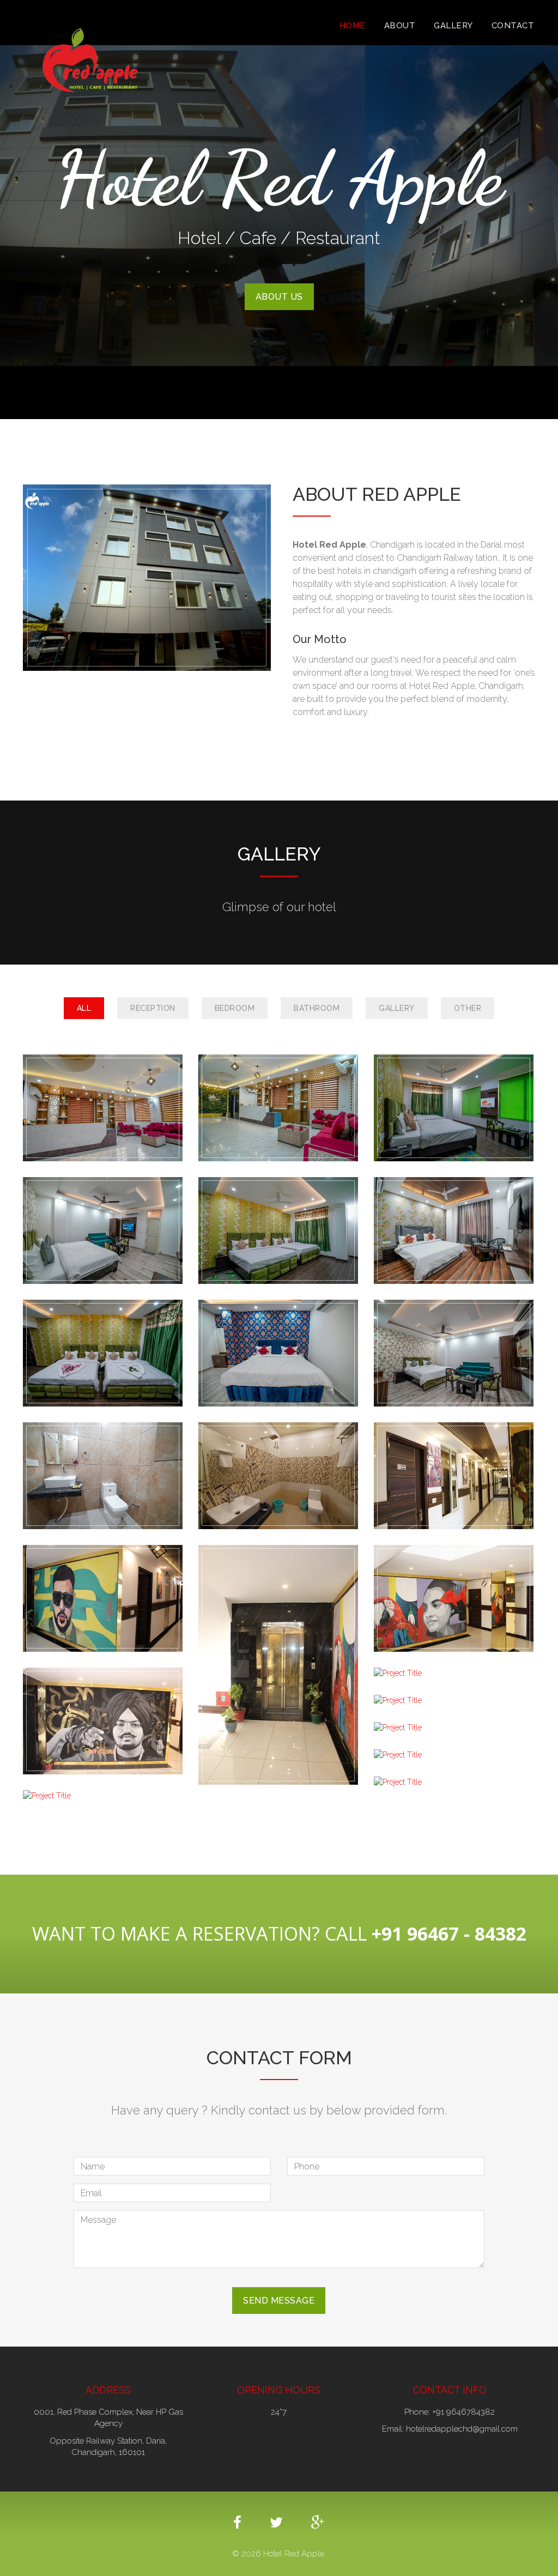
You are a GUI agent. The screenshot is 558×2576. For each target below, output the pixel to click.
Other (468, 1008)
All (84, 1008)
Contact (513, 26)
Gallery (453, 26)
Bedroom (235, 1008)
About (400, 26)
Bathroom (317, 1008)
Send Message (279, 2301)
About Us (279, 297)
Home (353, 26)
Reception (153, 1008)
